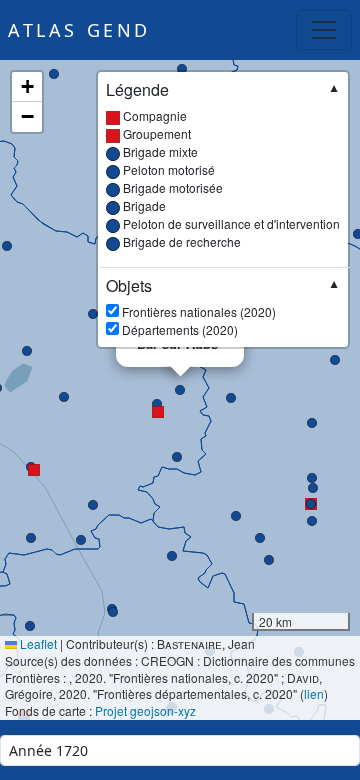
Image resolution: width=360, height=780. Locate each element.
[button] (157, 404)
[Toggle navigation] (324, 30)
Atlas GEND (79, 30)
